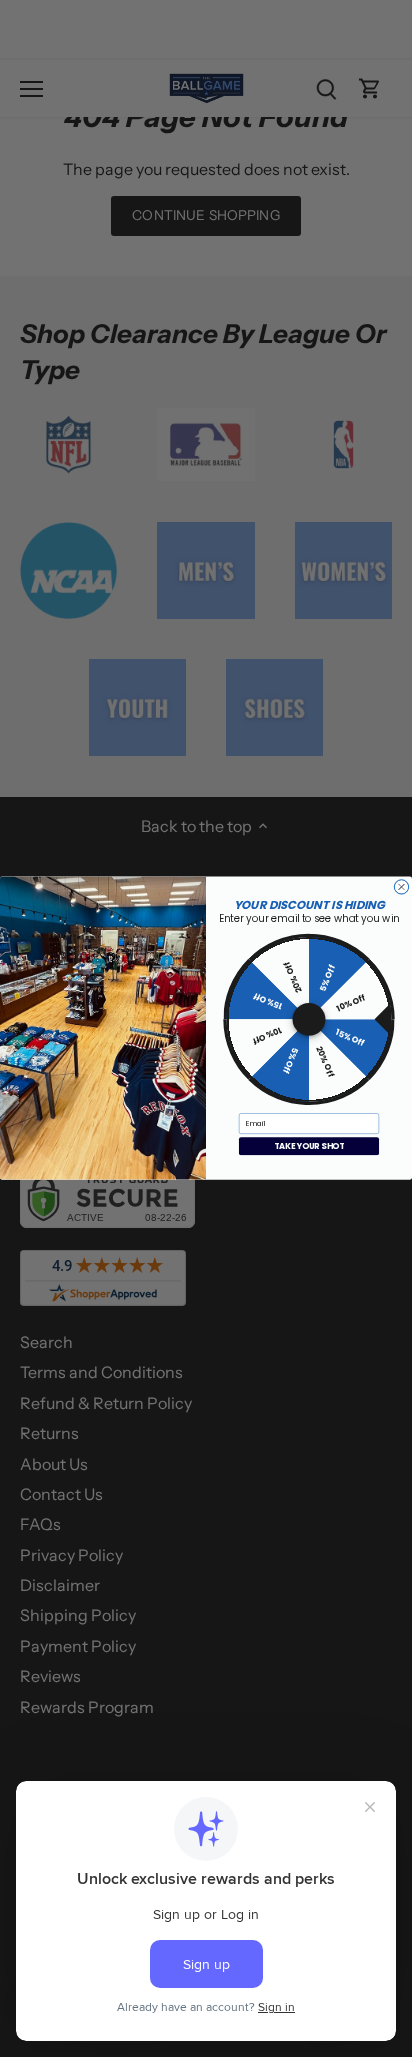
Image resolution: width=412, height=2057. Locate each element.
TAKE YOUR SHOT (309, 1147)
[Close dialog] (401, 887)
